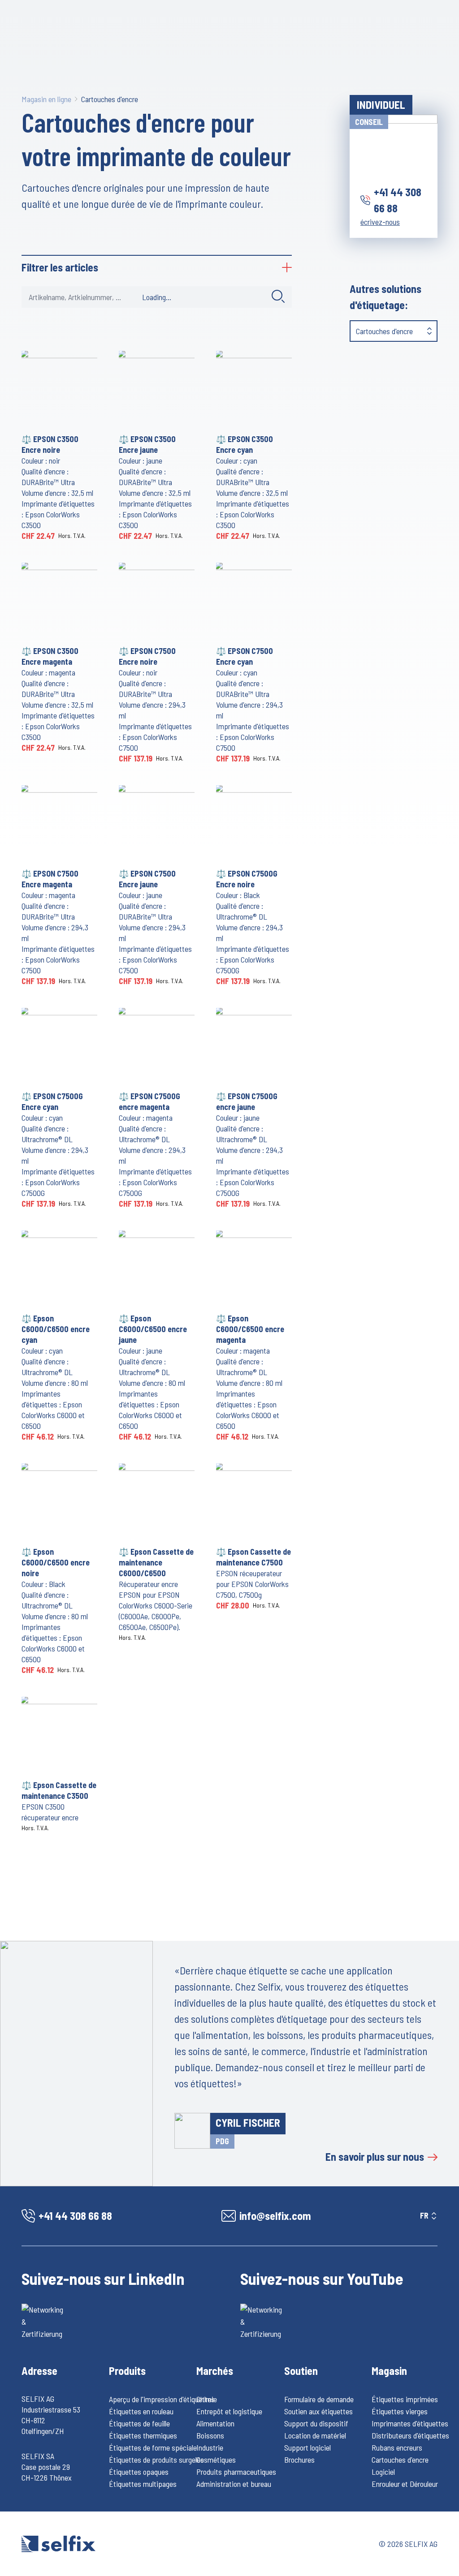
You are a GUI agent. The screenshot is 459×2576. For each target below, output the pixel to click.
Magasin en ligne (46, 99)
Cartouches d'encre (110, 99)
